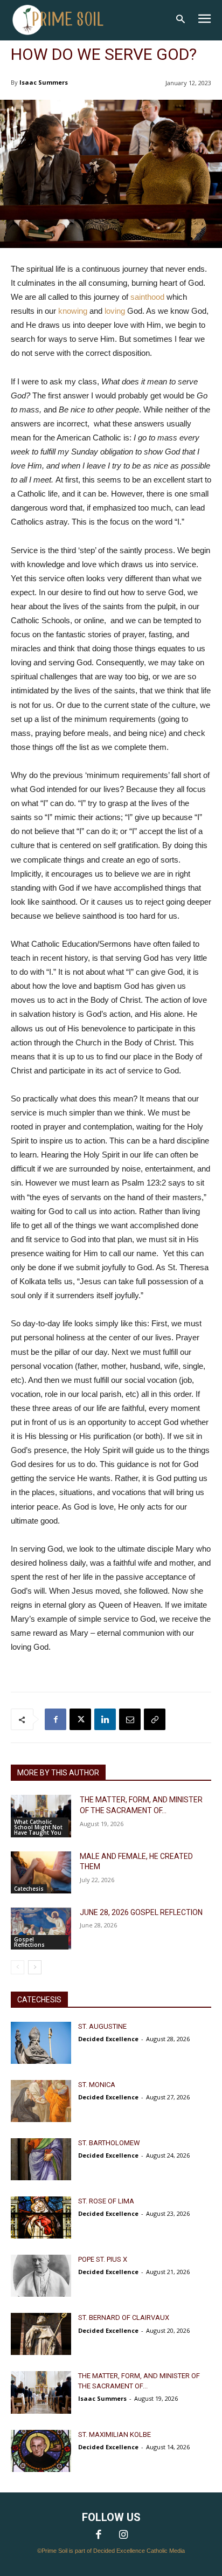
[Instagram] (123, 2536)
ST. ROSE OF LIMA (106, 2201)
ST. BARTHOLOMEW (109, 2143)
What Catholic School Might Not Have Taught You (38, 1827)
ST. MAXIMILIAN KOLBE (115, 2434)
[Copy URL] (155, 1719)
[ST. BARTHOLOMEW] (41, 2159)
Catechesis (29, 1889)
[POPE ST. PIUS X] (41, 2276)
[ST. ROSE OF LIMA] (41, 2217)
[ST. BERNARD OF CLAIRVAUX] (41, 2334)
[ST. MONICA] (41, 2101)
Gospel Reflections (29, 1942)
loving (115, 311)
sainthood (147, 297)
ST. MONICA (97, 2085)
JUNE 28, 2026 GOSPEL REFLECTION (141, 1912)
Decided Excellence (108, 2039)
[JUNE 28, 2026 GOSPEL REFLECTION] (41, 1928)
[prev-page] (18, 1967)
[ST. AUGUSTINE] (41, 2043)
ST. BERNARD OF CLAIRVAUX (124, 2317)
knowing (74, 311)
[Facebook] (55, 1719)
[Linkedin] (105, 1719)
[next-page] (35, 1967)
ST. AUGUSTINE (102, 2026)
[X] (80, 1719)
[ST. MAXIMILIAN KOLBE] (41, 2451)
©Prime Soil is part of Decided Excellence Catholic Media (111, 2551)
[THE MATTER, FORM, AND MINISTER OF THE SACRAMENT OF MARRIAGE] (41, 1816)
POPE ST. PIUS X (103, 2259)
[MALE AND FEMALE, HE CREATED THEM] (41, 1872)
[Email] (130, 1719)
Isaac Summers (44, 82)
